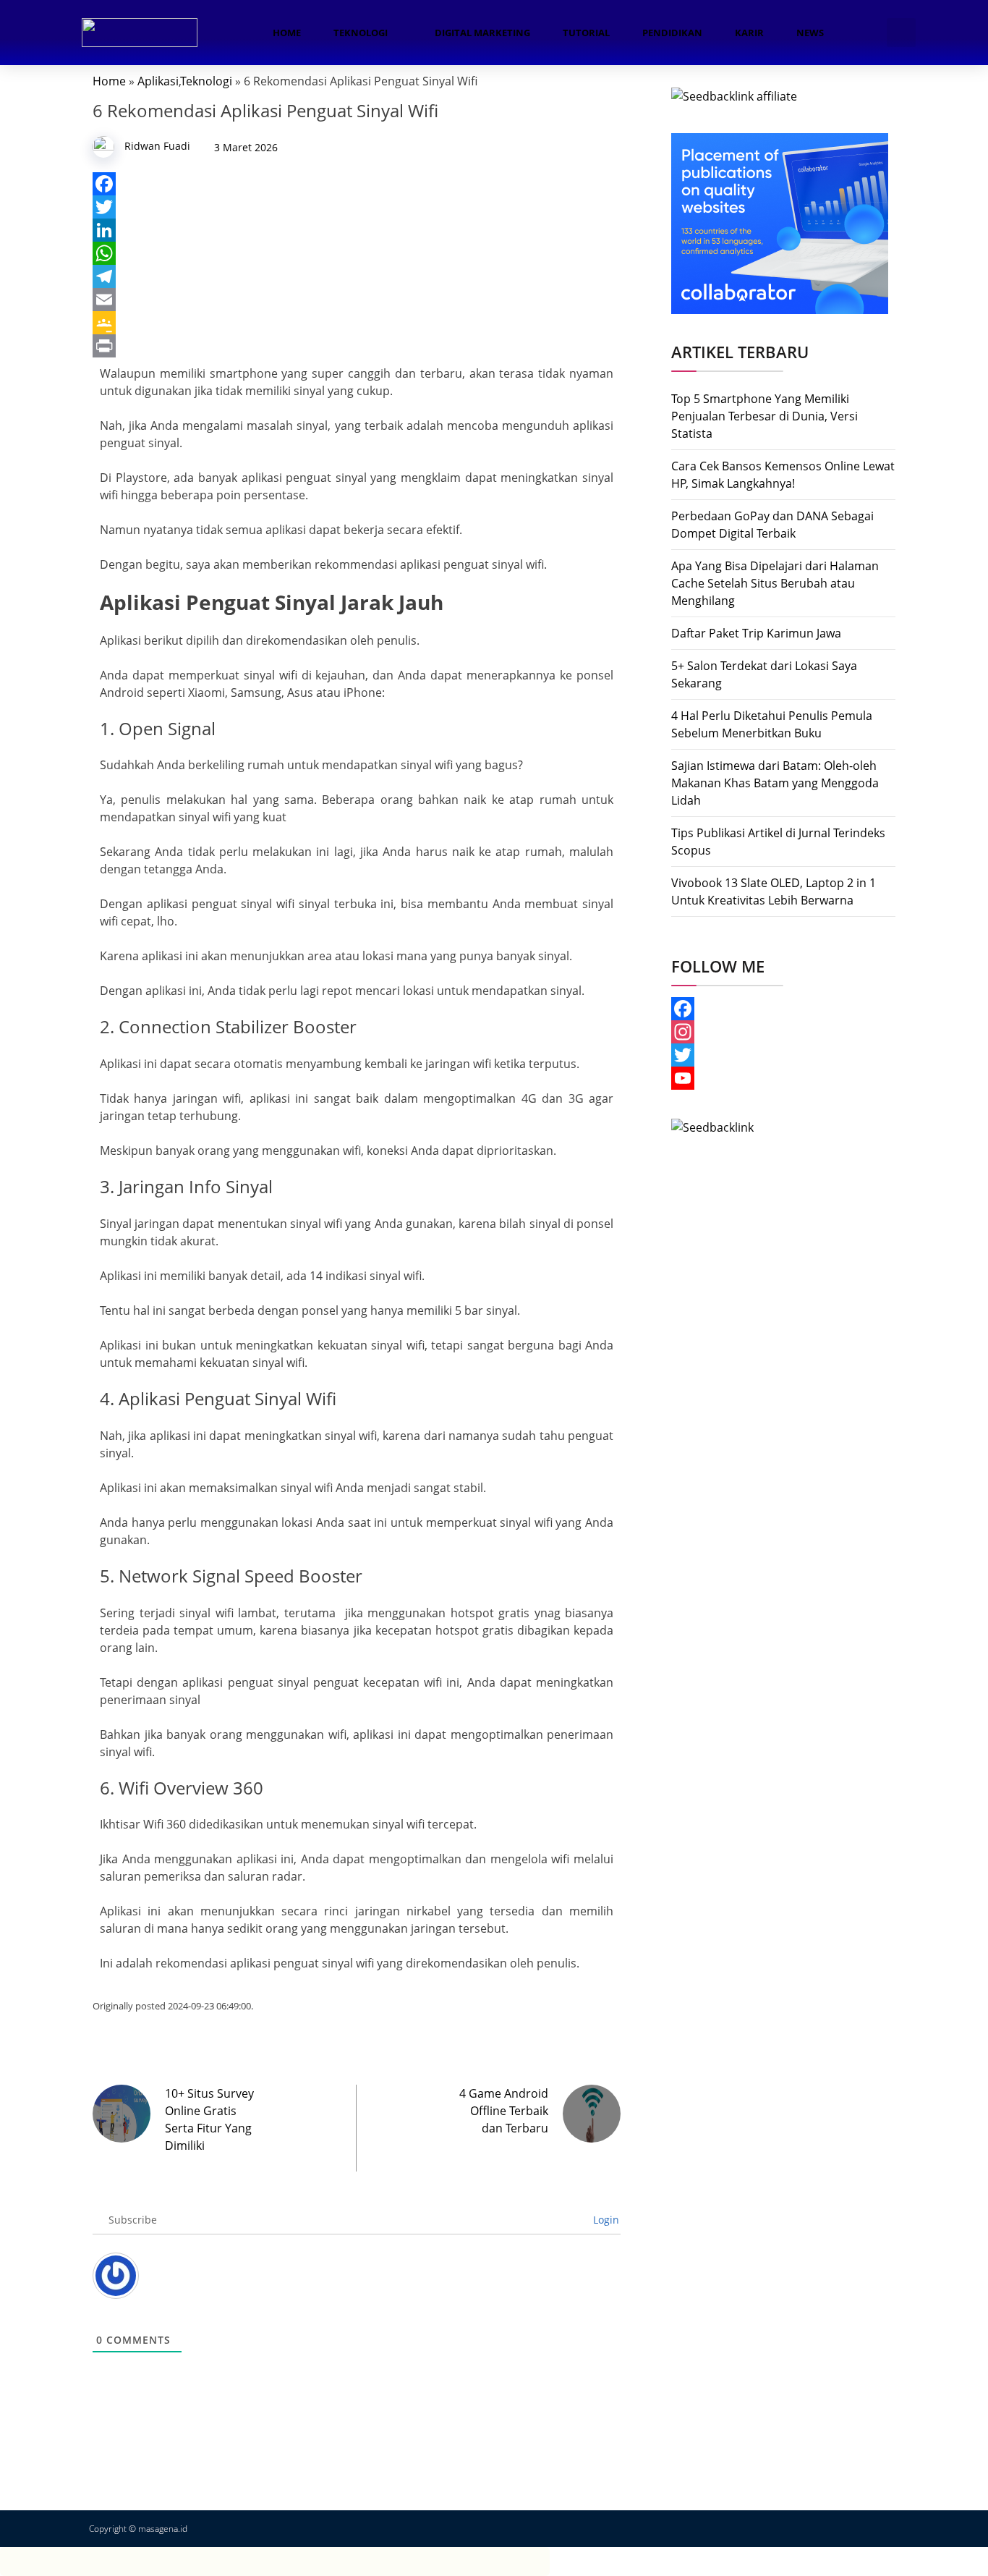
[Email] (357, 300)
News (810, 33)
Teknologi (361, 33)
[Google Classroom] (357, 323)
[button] (901, 33)
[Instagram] (783, 1032)
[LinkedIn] (357, 230)
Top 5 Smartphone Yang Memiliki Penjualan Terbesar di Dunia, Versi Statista (765, 416)
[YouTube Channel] (783, 1078)
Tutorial (586, 33)
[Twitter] (357, 207)
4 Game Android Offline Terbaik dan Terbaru (504, 2111)
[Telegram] (357, 276)
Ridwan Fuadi (157, 146)
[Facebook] (357, 184)
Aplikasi (158, 81)
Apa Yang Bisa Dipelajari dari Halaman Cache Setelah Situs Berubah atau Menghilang (775, 583)
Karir (749, 33)
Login (605, 2220)
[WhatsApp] (357, 253)
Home (287, 33)
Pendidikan (672, 33)
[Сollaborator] (780, 222)
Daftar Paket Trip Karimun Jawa (756, 633)
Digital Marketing (482, 33)
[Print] (357, 346)
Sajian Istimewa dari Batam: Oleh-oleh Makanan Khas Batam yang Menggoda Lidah (775, 783)
